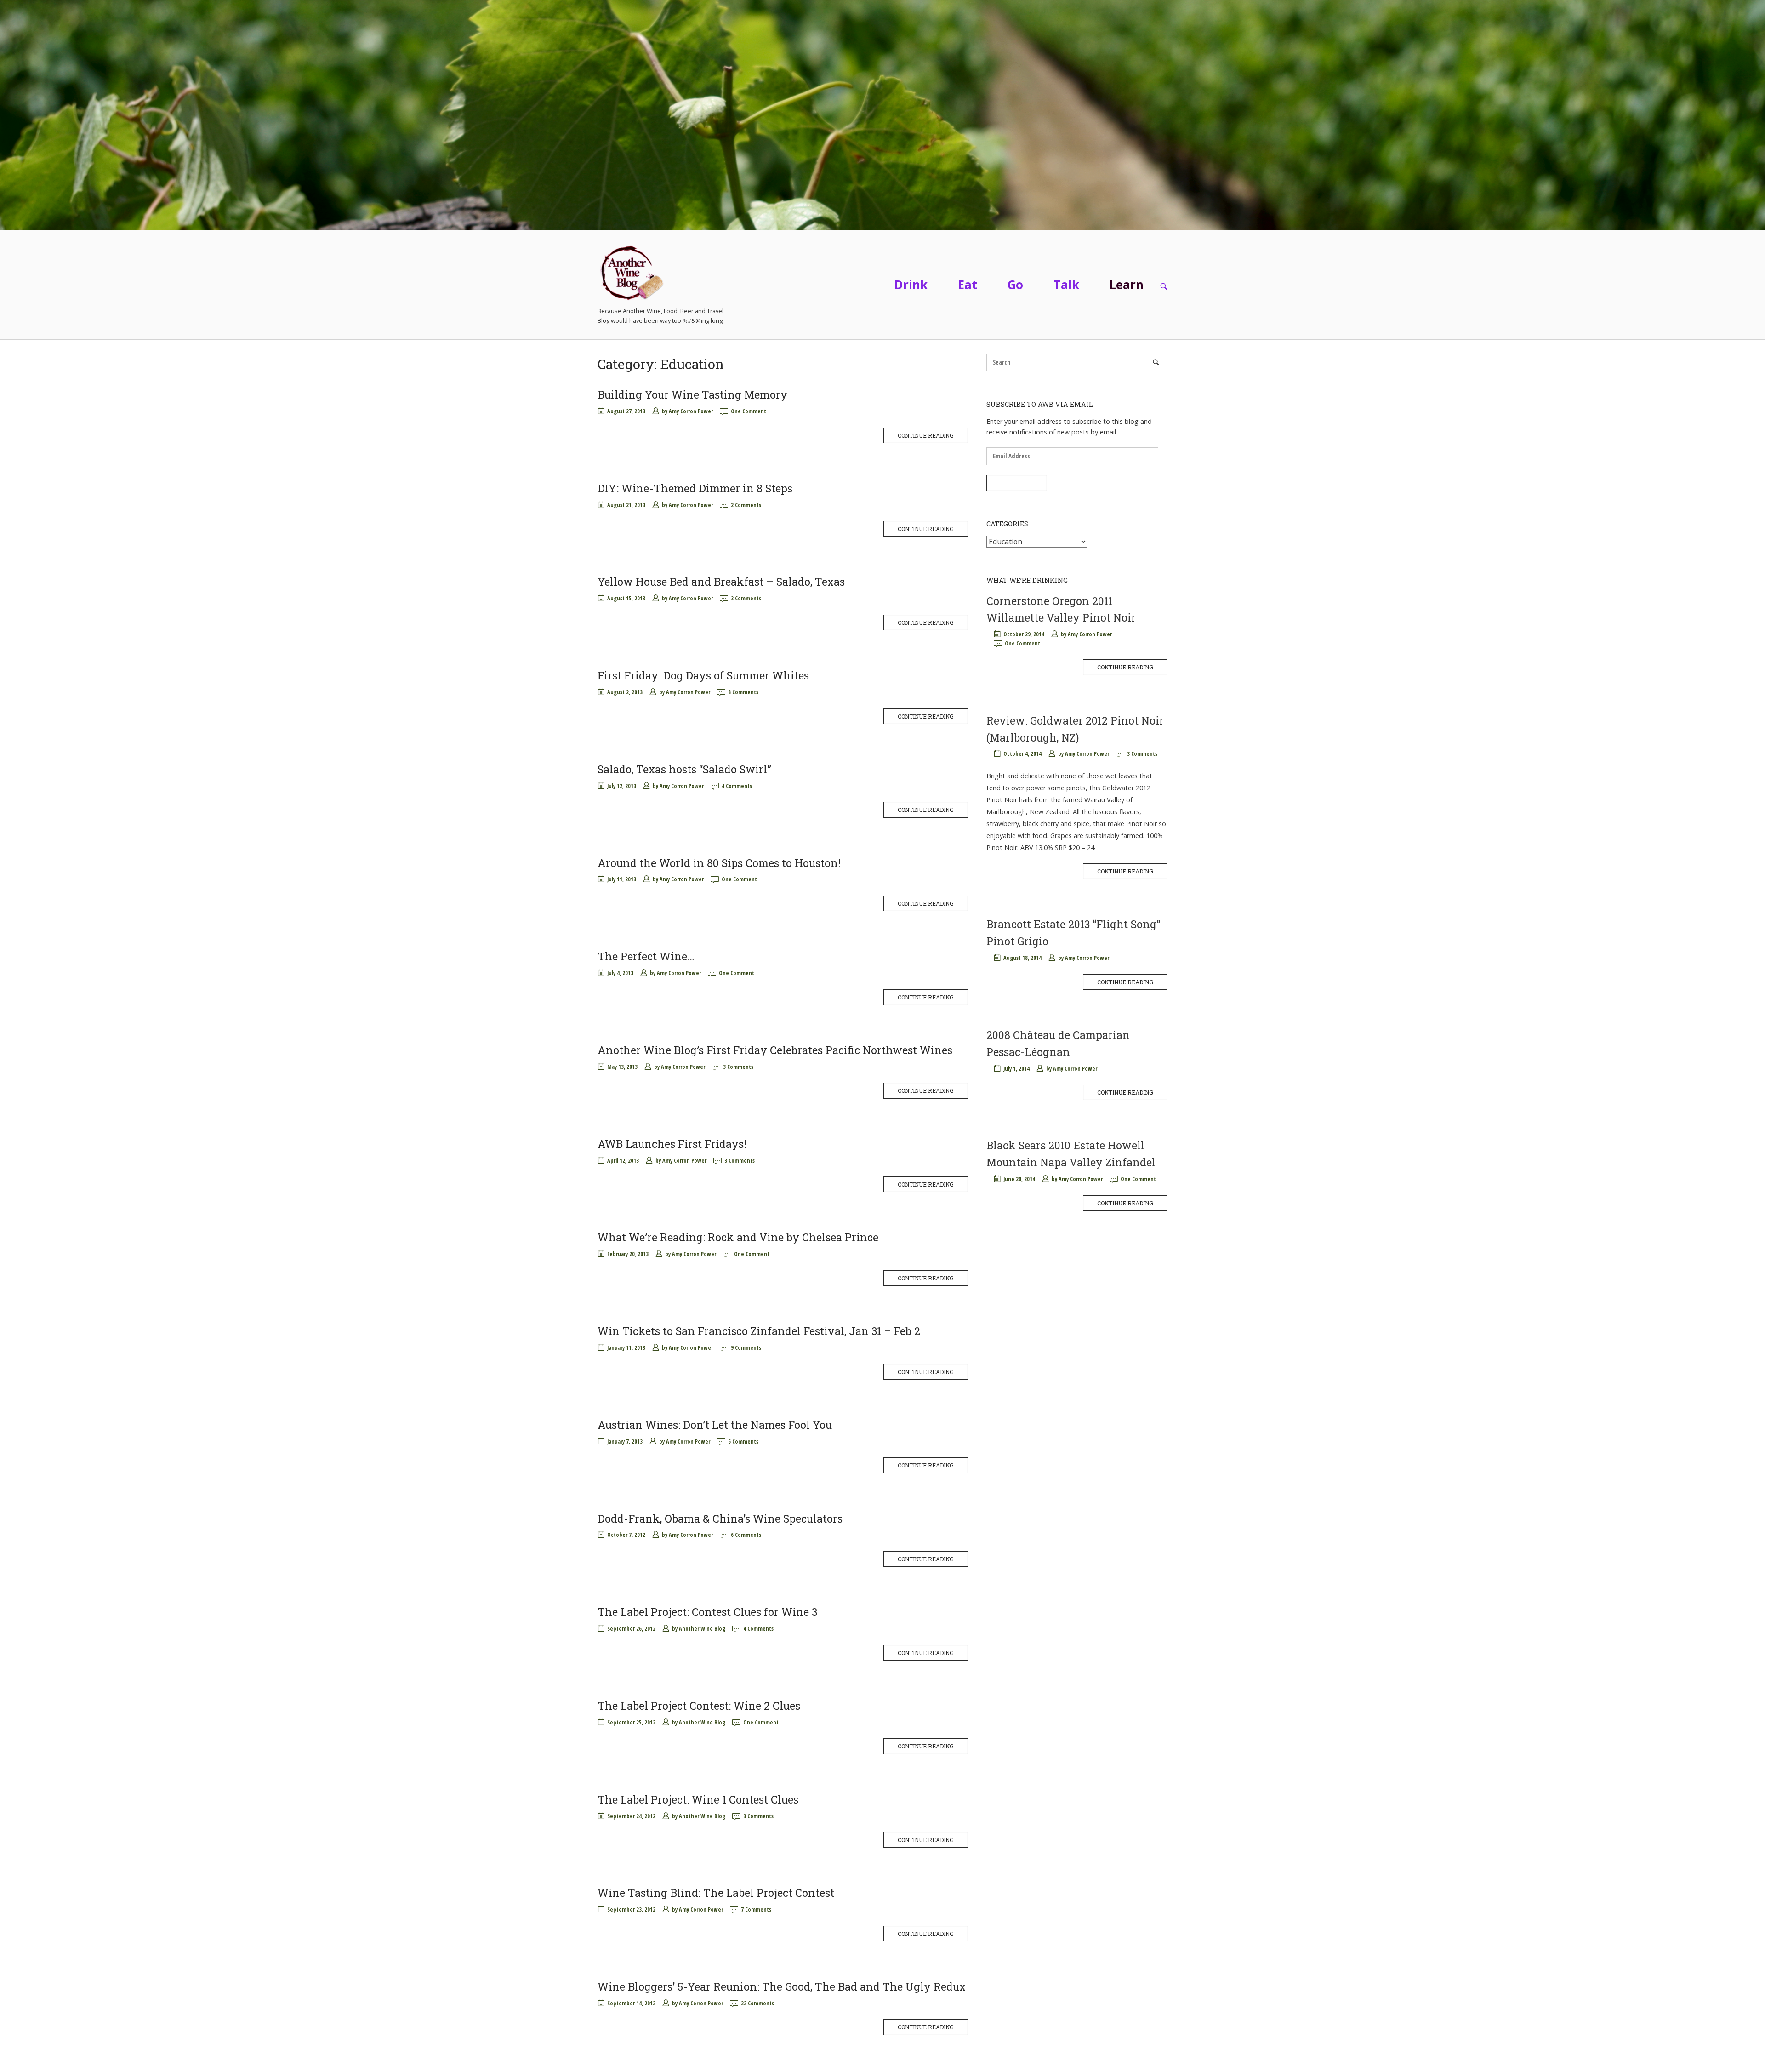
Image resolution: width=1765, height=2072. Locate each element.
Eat (968, 285)
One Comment (749, 411)
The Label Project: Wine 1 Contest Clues (698, 1799)
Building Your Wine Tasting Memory (692, 394)
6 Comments (743, 1441)
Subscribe (1017, 483)
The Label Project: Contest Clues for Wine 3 (707, 1612)
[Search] (1156, 362)
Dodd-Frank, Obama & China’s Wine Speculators (720, 1518)
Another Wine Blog (702, 1629)
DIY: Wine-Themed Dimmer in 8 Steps (695, 488)
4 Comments (737, 786)
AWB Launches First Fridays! (672, 1144)
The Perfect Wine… (646, 956)
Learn (1127, 285)
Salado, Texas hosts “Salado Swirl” (684, 769)
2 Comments (746, 505)
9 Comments (746, 1348)
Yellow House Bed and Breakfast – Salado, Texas (721, 582)
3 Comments (746, 598)
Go (1015, 285)
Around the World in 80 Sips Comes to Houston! (719, 863)
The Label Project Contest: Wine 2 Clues (699, 1706)
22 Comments (757, 2003)
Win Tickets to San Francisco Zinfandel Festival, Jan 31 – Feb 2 (759, 1331)
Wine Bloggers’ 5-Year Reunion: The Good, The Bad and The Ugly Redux (782, 1986)
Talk (1066, 285)
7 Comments (756, 1909)
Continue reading (926, 435)
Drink (911, 285)
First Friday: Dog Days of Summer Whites (703, 675)
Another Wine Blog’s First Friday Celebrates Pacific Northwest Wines (775, 1050)
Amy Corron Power (691, 411)
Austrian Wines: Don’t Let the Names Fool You (715, 1425)
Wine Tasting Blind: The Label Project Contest (716, 1893)
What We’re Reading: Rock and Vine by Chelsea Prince (738, 1237)
